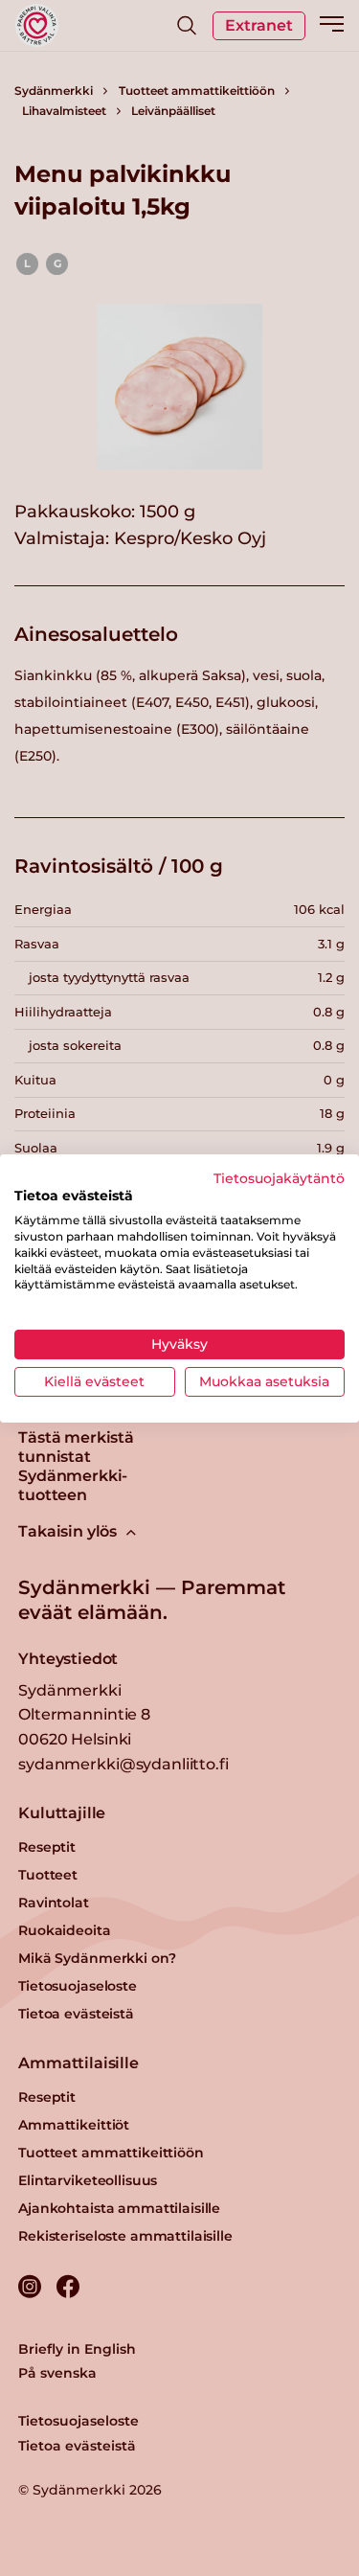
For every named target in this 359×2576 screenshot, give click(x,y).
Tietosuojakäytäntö (279, 1177)
